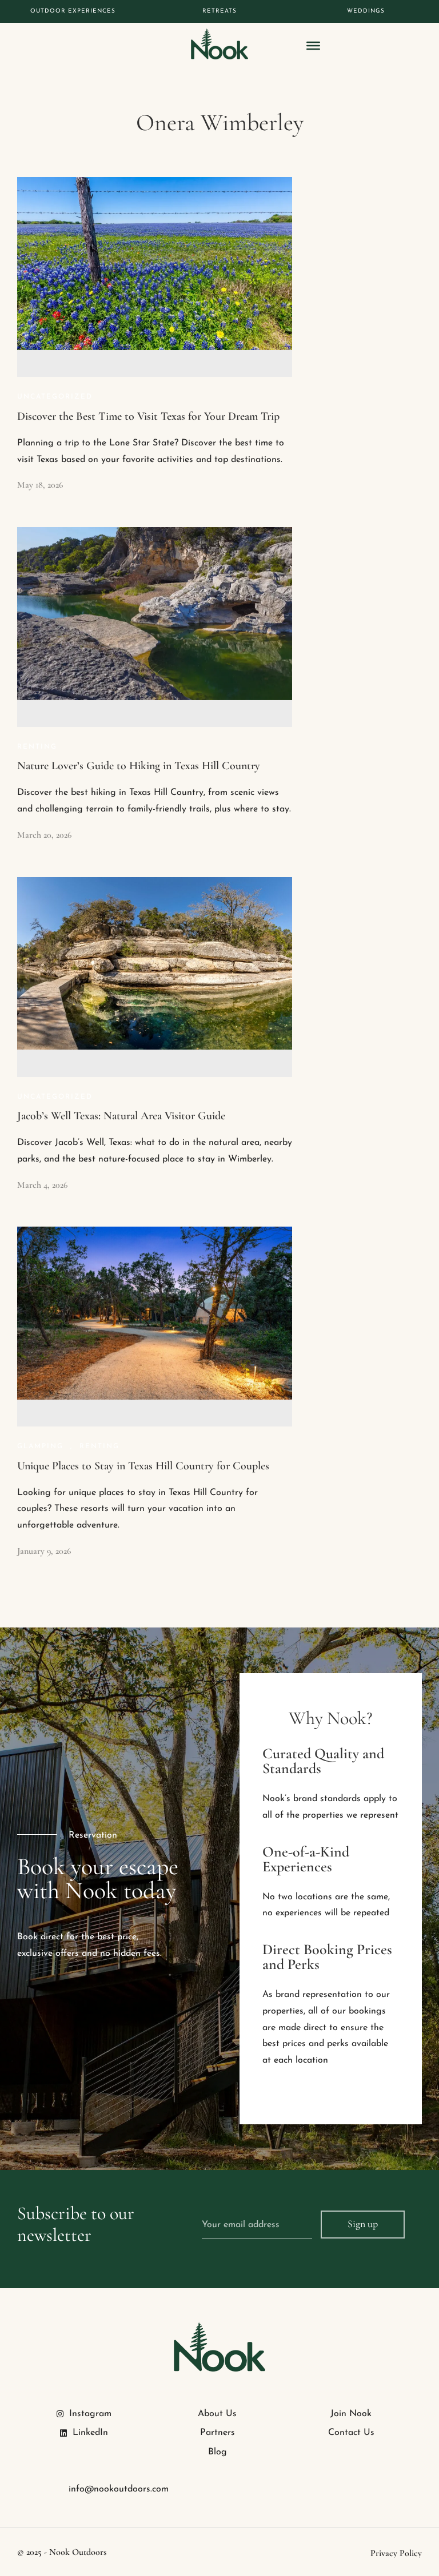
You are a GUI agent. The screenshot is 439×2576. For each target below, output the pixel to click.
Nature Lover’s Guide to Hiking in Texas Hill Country (139, 766)
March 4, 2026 (42, 1185)
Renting (37, 747)
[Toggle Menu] (313, 46)
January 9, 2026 (44, 1551)
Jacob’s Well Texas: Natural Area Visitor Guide (121, 1116)
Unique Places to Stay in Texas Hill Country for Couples (143, 1466)
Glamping (40, 1446)
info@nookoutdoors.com (119, 2489)
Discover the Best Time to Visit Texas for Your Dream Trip (148, 416)
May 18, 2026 (40, 485)
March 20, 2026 (44, 835)
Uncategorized (55, 397)
